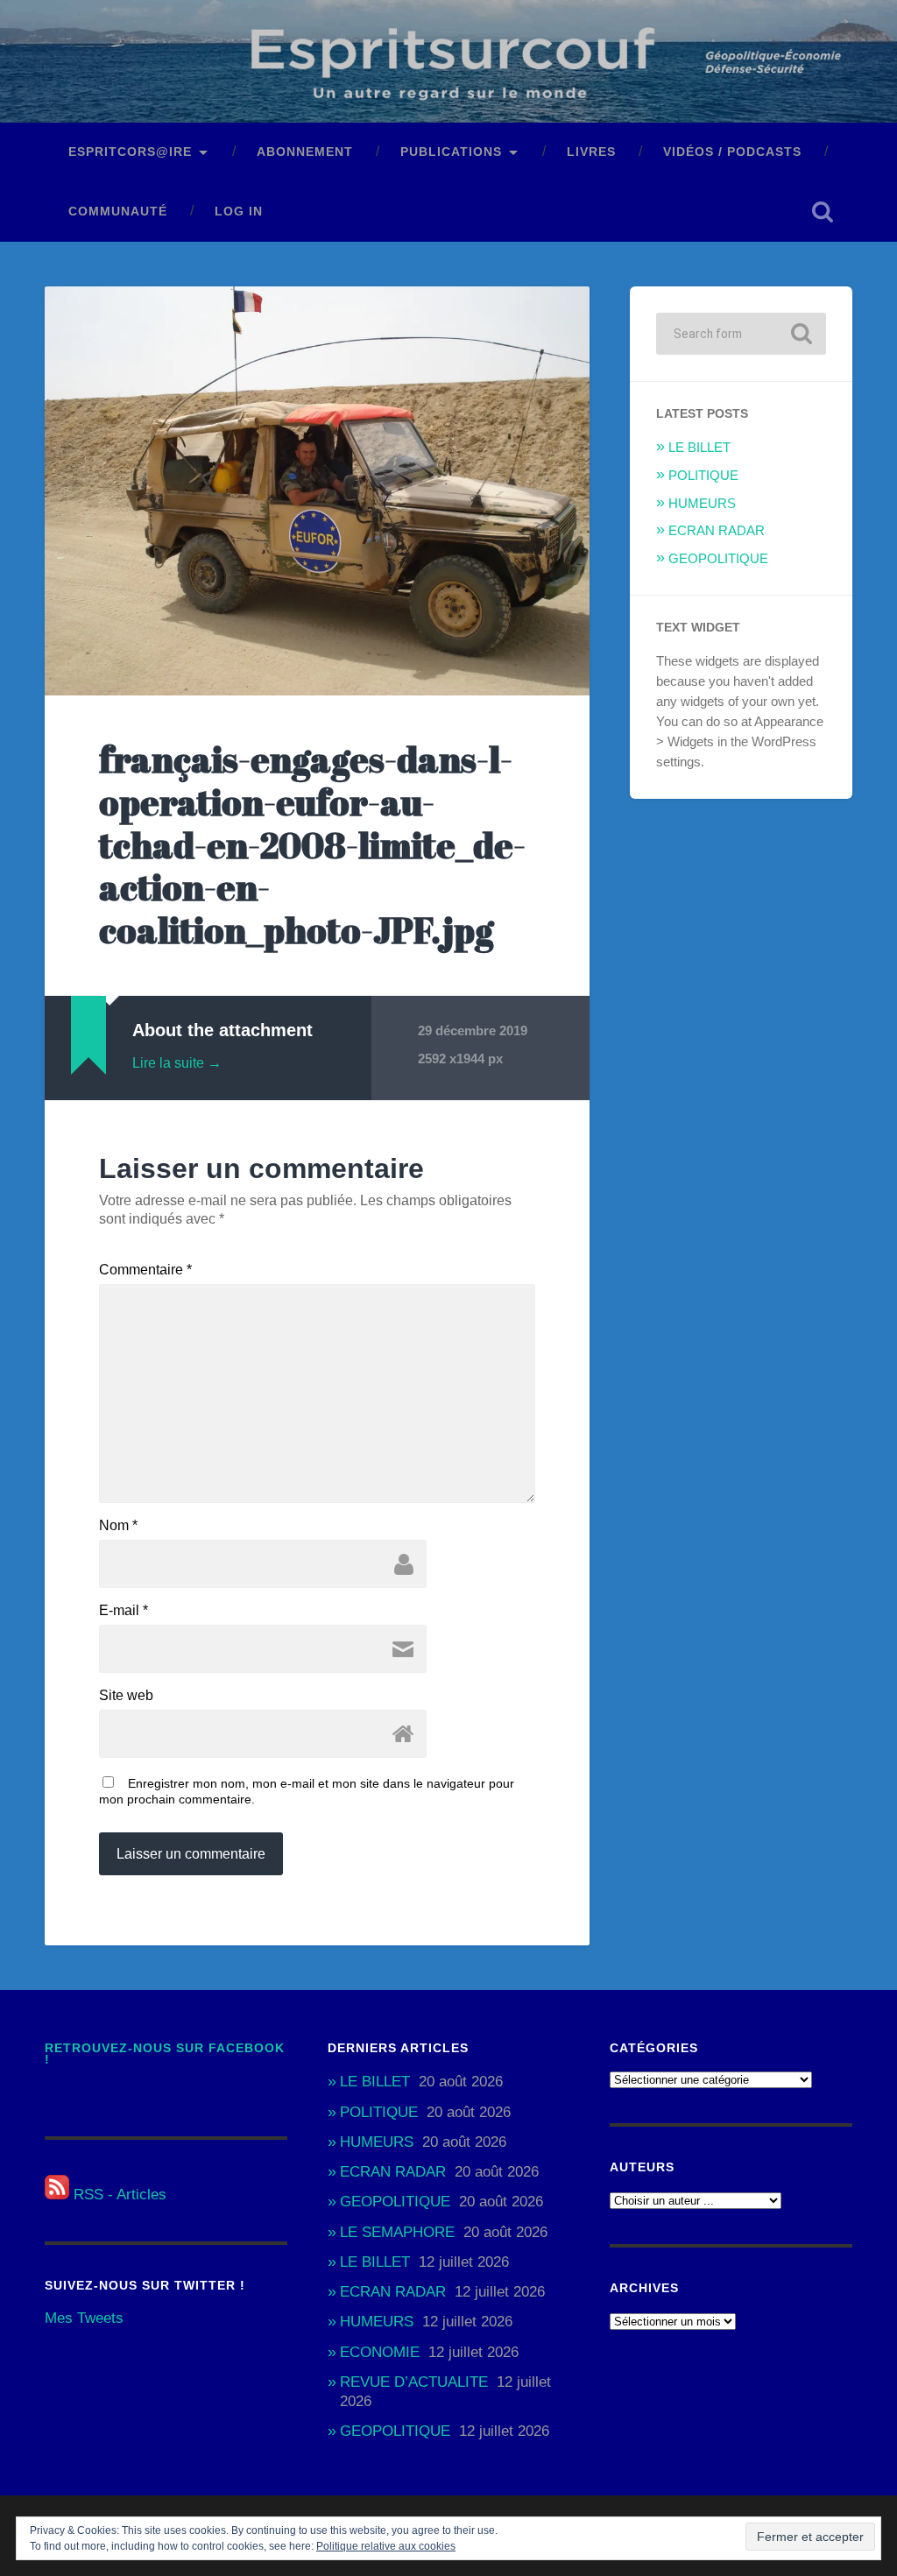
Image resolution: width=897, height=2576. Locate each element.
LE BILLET (699, 447)
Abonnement (305, 152)
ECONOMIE (380, 2352)
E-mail (124, 1611)
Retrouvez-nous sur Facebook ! (165, 2054)
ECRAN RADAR (717, 530)
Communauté (118, 212)
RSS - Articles (118, 2195)
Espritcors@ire (130, 152)
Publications (451, 152)
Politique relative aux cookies (386, 2546)
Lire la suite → (177, 1063)
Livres (591, 152)
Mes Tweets (84, 2318)
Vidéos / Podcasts (732, 152)
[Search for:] (741, 334)
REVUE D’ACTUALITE (414, 2382)
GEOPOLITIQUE (718, 558)
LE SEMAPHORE (397, 2232)
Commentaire (145, 1270)
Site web (126, 1696)
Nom (118, 1526)
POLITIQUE (703, 475)
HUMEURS (702, 503)
